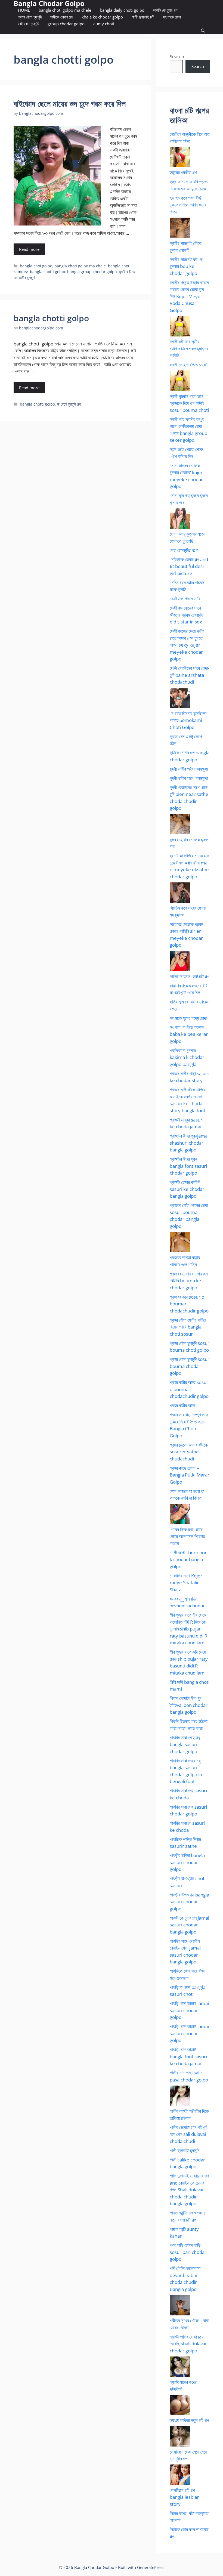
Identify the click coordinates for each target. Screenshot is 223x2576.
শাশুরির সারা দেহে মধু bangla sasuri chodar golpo (185, 1744)
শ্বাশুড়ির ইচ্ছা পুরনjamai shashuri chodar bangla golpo (189, 1143)
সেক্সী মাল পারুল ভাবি (185, 599)
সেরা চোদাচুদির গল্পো (184, 550)
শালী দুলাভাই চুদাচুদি (185, 2150)
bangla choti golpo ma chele (65, 10)
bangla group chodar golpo (92, 272)
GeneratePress (151, 2567)
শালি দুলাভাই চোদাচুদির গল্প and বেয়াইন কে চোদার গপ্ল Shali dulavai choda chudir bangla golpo (189, 2190)
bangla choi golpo (36, 266)
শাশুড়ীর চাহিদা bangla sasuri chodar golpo (187, 1862)
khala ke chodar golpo (102, 17)
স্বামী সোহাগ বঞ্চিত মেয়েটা (189, 365)
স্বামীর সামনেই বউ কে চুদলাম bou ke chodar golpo (186, 266)
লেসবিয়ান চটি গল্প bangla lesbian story (185, 2497)
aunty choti (104, 24)
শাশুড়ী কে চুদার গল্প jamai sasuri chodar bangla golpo (189, 1925)
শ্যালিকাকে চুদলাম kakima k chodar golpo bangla (187, 1057)
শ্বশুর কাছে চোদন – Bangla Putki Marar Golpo (190, 1475)
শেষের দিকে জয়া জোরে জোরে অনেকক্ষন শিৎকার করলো (187, 1536)
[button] (203, 31)
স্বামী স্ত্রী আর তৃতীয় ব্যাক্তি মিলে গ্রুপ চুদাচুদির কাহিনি (189, 348)
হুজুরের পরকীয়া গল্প (183, 172)
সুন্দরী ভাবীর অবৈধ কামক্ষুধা (189, 769)
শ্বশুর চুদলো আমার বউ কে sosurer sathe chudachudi (189, 1452)
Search (177, 56)
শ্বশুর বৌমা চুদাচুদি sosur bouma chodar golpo (190, 1366)
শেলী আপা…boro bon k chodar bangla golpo (189, 1559)
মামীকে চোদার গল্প (62, 17)
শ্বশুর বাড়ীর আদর (183, 1405)
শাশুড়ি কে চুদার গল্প (165, 10)
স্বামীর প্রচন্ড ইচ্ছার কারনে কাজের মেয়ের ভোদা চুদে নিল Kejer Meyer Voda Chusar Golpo (189, 296)
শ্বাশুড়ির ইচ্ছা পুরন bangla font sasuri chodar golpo (188, 1166)
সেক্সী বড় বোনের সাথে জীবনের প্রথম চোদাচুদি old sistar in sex (186, 615)
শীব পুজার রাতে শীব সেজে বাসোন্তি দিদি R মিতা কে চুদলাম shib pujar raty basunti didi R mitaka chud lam (189, 1629)
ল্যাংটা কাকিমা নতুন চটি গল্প (189, 2420)
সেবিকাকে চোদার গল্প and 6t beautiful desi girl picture (189, 566)
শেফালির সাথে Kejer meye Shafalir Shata (186, 1583)
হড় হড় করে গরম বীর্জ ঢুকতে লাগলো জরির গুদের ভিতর (188, 205)
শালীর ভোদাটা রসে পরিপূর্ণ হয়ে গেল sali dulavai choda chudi (188, 2134)
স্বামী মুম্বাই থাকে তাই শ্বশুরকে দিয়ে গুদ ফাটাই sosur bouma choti (189, 403)
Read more (29, 249)
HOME (24, 10)
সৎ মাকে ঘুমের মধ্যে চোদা (188, 1018)
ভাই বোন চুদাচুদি (28, 24)
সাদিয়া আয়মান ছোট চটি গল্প (189, 976)
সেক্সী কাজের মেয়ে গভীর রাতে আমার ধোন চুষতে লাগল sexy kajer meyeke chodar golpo (187, 645)
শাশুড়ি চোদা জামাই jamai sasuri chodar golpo (189, 2010)
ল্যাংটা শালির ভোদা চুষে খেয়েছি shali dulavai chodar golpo (188, 2344)
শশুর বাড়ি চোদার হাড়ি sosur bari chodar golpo (188, 2252)
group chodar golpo (66, 24)
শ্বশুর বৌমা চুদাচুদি (30, 17)
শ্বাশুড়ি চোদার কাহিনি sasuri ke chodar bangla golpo (187, 1189)
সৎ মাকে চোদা (172, 17)
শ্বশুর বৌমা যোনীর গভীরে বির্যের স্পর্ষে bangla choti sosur (188, 1327)
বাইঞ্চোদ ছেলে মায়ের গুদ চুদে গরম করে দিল (70, 104)
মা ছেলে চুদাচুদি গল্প (69, 404)
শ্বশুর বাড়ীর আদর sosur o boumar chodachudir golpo (189, 1389)
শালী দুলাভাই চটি (143, 17)
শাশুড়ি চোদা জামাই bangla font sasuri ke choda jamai (188, 2056)
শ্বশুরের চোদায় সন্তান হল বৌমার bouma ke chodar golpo (189, 1281)
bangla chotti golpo (47, 272)
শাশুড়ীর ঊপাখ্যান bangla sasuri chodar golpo (189, 1902)
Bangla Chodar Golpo (49, 3)
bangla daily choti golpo (122, 10)
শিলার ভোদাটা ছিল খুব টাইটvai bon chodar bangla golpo (189, 1705)
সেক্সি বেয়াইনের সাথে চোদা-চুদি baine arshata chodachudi (189, 675)
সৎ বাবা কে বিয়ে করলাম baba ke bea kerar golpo (189, 1034)
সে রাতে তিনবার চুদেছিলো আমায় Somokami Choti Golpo (188, 720)
